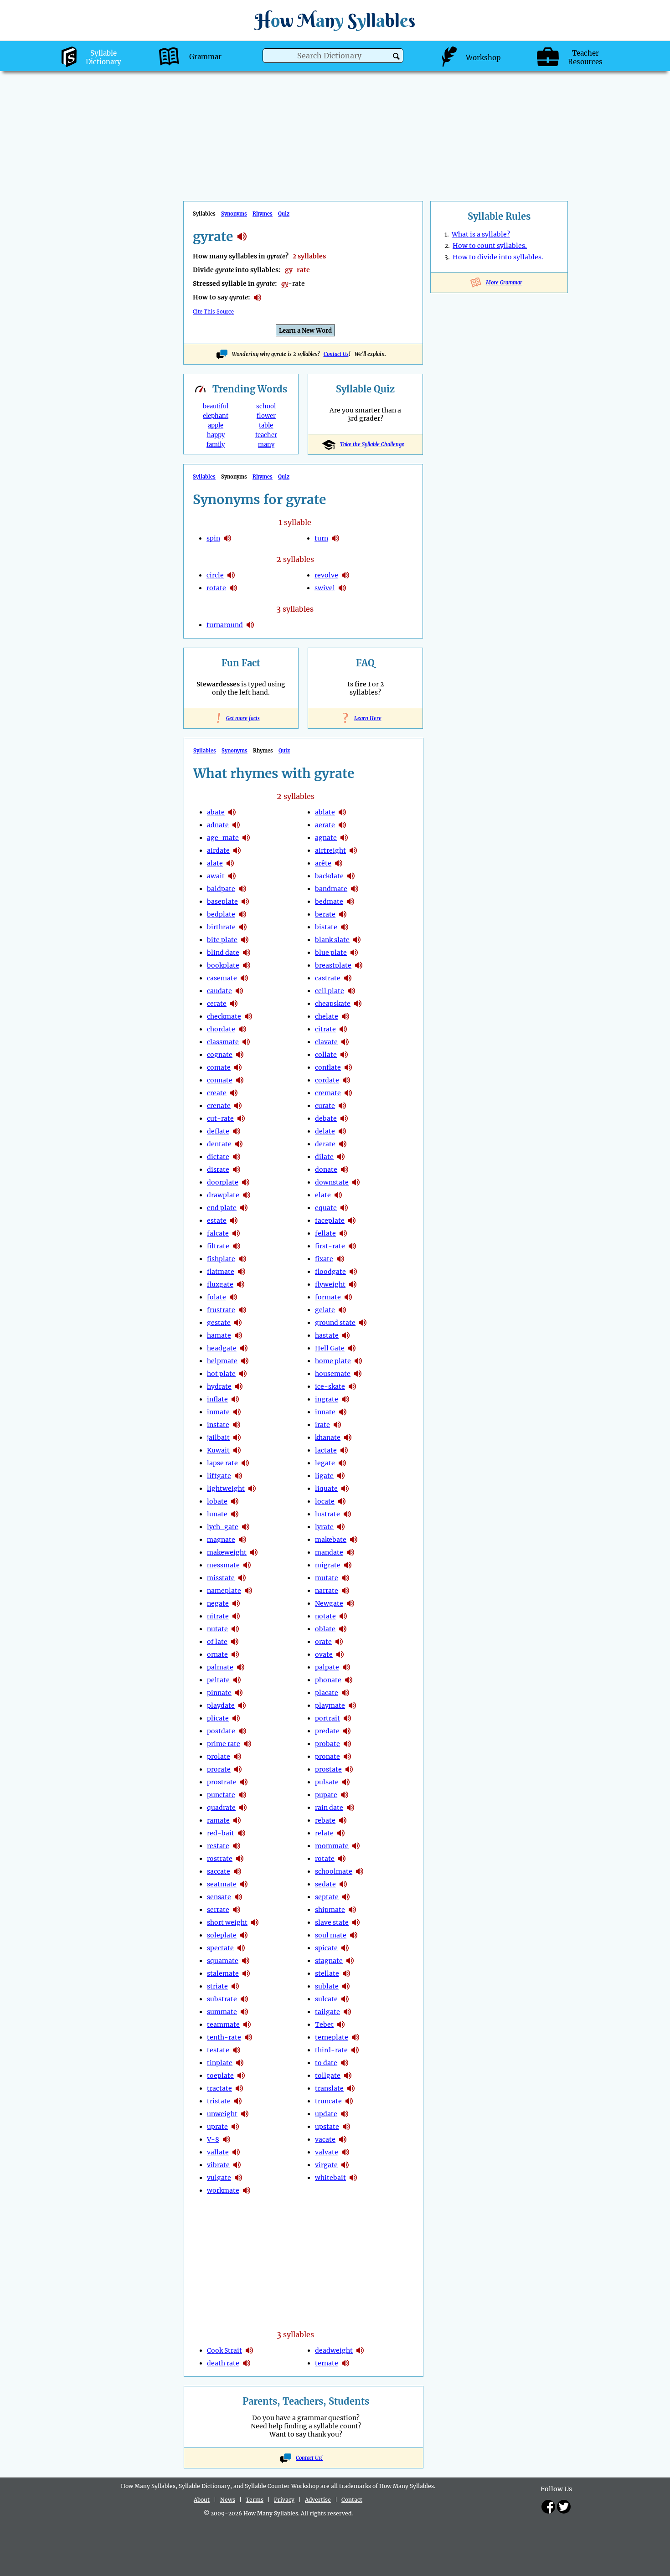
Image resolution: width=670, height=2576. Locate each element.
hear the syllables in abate (232, 812)
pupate (326, 1795)
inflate (217, 1399)
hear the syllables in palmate (241, 1667)
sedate (325, 1884)
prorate (219, 1769)
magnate (221, 1540)
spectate (220, 1948)
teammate (223, 2025)
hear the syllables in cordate (346, 1080)
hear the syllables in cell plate (351, 991)
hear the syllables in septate (346, 1897)
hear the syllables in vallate (236, 2152)
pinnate (219, 1693)
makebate (331, 1540)
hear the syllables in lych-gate (246, 1527)
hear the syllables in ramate (237, 1820)
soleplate (222, 1935)
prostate (328, 1769)
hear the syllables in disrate (237, 1170)
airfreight (330, 850)
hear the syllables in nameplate (248, 1591)
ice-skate (330, 1386)
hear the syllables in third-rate (355, 2050)
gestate (219, 1323)
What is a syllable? (481, 234)
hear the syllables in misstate (242, 1578)
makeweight (227, 1552)
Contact (352, 2500)
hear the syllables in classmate (246, 1042)
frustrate (221, 1310)
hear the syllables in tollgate (348, 2076)
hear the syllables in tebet (341, 2025)
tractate (219, 2088)
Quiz (284, 214)
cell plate (330, 991)
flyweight (330, 1284)
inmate (218, 1412)
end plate (222, 1208)
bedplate (221, 914)
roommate (332, 1846)
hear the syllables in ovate (340, 1654)
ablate (325, 812)
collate (326, 1055)
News (228, 2500)
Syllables (204, 477)
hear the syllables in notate (343, 1616)
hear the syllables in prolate (237, 1757)
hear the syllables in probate (347, 1744)
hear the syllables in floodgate (353, 1272)
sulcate (326, 1999)
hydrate (219, 1386)
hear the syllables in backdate (351, 876)
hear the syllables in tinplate (240, 2063)
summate (222, 2012)
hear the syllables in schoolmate (360, 1871)
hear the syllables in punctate (242, 1795)
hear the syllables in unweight (245, 2114)
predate (327, 1731)
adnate (218, 825)
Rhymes (263, 214)
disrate (218, 1170)
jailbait (218, 1437)
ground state (335, 1323)
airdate (218, 850)
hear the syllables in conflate (348, 1067)
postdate (221, 1731)
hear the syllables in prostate (349, 1769)
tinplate (220, 2063)
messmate (223, 1565)
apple (216, 425)
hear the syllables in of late (235, 1642)
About (202, 2500)
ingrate (327, 1399)
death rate (223, 2363)
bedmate (329, 902)
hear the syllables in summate (244, 2012)
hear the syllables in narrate (345, 1591)
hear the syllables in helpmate (245, 1361)
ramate (218, 1820)
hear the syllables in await (232, 876)
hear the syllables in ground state (363, 1323)
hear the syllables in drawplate (247, 1195)
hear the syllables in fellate (343, 1233)
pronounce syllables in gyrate (258, 298)
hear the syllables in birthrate (243, 927)
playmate (330, 1705)
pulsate (327, 1782)
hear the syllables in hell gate (352, 1348)
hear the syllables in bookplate (247, 965)
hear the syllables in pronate (347, 1757)
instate (218, 1425)
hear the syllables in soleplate (244, 1935)
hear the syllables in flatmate (242, 1272)
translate (329, 2088)
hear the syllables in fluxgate (241, 1284)
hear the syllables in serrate (237, 1910)
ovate (324, 1654)
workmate (223, 2190)
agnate (326, 838)
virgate (326, 2165)
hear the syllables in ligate (341, 1476)
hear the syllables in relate (341, 1833)
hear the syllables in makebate (354, 1540)
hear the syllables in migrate (348, 1565)
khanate (328, 1437)
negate (218, 1603)
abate (216, 812)
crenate (219, 1106)
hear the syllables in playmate (352, 1705)
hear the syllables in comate (238, 1067)
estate (217, 1221)
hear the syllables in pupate (345, 1795)
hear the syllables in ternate (345, 2363)
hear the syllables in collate (344, 1055)
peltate (218, 1680)
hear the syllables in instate (237, 1425)
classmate (223, 1042)
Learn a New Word (305, 331)
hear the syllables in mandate (350, 1552)
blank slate (332, 940)
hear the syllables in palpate (346, 1667)
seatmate (222, 1884)
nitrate (218, 1616)
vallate (218, 2152)
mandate (329, 1552)
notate (325, 1616)
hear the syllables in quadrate (243, 1808)
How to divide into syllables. (498, 257)
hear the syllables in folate (233, 1297)
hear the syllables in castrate (348, 978)
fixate (324, 1259)
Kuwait (218, 1450)
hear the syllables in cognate (240, 1055)
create (217, 1093)
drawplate (223, 1195)
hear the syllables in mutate (345, 1578)
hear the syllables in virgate (345, 2165)
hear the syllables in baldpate (242, 889)
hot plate (221, 1374)
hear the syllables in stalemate (246, 1973)
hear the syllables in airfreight (353, 850)
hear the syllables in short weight (255, 1922)
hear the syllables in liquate (345, 1489)
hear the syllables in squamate (246, 1961)
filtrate (218, 1246)
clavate (326, 1042)
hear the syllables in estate (234, 1221)
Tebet (324, 2025)
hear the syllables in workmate (247, 2190)
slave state (332, 1922)
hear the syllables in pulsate (346, 1782)
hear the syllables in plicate (236, 1718)
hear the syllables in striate (235, 1986)
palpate (327, 1667)
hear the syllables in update (345, 2114)
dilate (324, 1157)
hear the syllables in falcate (236, 1233)
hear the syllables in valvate (345, 2152)
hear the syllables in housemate (358, 1374)
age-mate (223, 838)
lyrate (324, 1527)
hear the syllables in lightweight (252, 1489)
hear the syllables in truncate (349, 2101)
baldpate (221, 889)
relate (324, 1833)
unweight (222, 2114)
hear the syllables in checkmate (248, 1016)
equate (326, 1208)
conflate (328, 1067)
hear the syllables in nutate (235, 1629)
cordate (327, 1080)
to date (326, 2063)
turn (321, 538)
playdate (221, 1705)
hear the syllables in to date (345, 2063)
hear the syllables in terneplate (356, 2037)
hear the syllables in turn (335, 538)
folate (216, 1297)
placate (327, 1693)
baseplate (222, 902)
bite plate (222, 940)
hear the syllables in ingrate (345, 1399)
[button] (396, 56)
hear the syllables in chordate (242, 1029)
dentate (219, 1144)
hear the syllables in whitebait (353, 2178)
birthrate (221, 927)
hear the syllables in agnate (344, 838)
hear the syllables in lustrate (347, 1514)
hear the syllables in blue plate (354, 953)
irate (322, 1425)
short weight (227, 1922)
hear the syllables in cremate (348, 1093)
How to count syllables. (490, 246)
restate (218, 1846)
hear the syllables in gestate (238, 1323)
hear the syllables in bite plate (245, 940)
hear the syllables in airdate (237, 850)
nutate (217, 1629)
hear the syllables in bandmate (355, 889)
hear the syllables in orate (339, 1642)
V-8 (213, 2139)
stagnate (329, 1961)
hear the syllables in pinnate (239, 1693)
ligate (324, 1476)
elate (323, 1195)
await (216, 876)
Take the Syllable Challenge (372, 444)
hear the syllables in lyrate (341, 1527)
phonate (328, 1680)
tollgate (328, 2076)
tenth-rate (224, 2037)
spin (213, 538)
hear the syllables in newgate (350, 1603)
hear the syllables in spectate (241, 1948)
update (326, 2114)
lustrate (327, 1514)
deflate (218, 1131)
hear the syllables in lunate (235, 1514)
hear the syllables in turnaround (250, 625)
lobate (217, 1501)
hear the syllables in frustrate (242, 1310)
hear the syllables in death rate (247, 2363)
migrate (328, 1565)
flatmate (221, 1272)
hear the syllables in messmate (247, 1565)
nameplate (224, 1591)
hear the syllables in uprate (235, 2127)
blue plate (331, 953)
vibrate (218, 2165)
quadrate (221, 1808)
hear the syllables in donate (345, 1170)
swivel (325, 588)
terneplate (332, 2037)
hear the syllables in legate (342, 1463)
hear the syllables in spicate (345, 1948)
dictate (218, 1157)
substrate (222, 1999)
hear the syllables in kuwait (237, 1450)
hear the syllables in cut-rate (241, 1118)
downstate (332, 1182)
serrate (218, 1910)
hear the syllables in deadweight (360, 2350)
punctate (221, 1795)
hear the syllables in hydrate (239, 1386)
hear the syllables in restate (237, 1846)
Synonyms (234, 214)
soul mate (331, 1935)
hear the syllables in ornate (235, 1654)
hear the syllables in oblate (343, 1629)
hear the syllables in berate (343, 914)
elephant (216, 416)
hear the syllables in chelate (345, 1016)
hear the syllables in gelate (342, 1310)
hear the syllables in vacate (343, 2139)
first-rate (330, 1246)
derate (325, 1144)
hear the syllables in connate (240, 1080)
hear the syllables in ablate (342, 812)
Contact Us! (309, 2458)
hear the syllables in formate (348, 1297)
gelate (325, 1310)
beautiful (216, 406)
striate (217, 1986)
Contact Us (336, 354)
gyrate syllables (242, 237)
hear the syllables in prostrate (244, 1782)
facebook (548, 2507)
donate (326, 1170)
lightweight (226, 1489)
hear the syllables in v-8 (227, 2139)
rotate (216, 588)
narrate (327, 1591)
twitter (564, 2507)
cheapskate (333, 1004)
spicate (326, 1948)
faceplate (330, 1221)
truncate (328, 2101)
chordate (221, 1029)
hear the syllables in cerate (234, 1004)
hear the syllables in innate (343, 1412)
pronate (327, 1757)
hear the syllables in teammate (247, 2025)
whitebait (330, 2178)
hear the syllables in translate (351, 2088)
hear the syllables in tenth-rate (248, 2037)
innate (325, 1412)
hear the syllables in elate (338, 1195)
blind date (223, 953)
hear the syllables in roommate (356, 1846)
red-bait (221, 1833)
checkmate (224, 1016)
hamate (219, 1335)
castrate (328, 978)
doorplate (223, 1182)
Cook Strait (224, 2350)
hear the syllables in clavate (345, 1042)
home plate (333, 1361)
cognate (220, 1055)
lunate (217, 1514)
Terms (255, 2500)
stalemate (223, 1973)
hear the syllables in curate (342, 1106)
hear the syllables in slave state (356, 1922)
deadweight (334, 2350)
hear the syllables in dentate (239, 1144)
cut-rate (220, 1118)
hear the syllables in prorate (238, 1769)
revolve (326, 575)
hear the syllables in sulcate (345, 1999)
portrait (327, 1718)
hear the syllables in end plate (244, 1208)
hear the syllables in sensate (238, 1897)
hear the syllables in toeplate (241, 2076)
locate (325, 1501)
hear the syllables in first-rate (352, 1246)
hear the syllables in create (234, 1093)
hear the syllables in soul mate (354, 1935)
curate (325, 1106)
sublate (327, 1986)
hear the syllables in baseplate (245, 902)
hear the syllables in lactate (344, 1450)
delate (325, 1131)
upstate (327, 2127)
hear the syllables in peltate (237, 1680)
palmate (220, 1667)
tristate (219, 2101)
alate (215, 863)
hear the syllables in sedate (343, 1884)
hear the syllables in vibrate (237, 2165)
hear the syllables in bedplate (242, 914)
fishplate (221, 1259)
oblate (325, 1629)
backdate (329, 876)
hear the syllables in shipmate (352, 1910)
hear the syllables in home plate (358, 1361)
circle (215, 575)
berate (325, 914)
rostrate (220, 1859)
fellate (325, 1233)
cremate (328, 1093)
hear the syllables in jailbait (237, 1437)
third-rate (331, 2050)
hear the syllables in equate (344, 1208)
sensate (219, 1897)
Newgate (329, 1603)
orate (323, 1642)
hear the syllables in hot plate (243, 1374)
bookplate (223, 965)
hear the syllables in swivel (342, 588)
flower (266, 416)
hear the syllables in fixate (340, 1259)
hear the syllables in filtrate (237, 1246)
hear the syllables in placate (345, 1693)
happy (216, 435)
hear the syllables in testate (237, 2050)
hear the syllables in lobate (235, 1501)
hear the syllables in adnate (236, 825)
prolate (219, 1757)
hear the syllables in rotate (233, 588)
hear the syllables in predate (347, 1731)
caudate (219, 991)
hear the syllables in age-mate (246, 838)
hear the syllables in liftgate (238, 1476)
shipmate (330, 1910)
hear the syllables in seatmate (244, 1884)
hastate (327, 1335)
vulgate (219, 2178)
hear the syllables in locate (342, 1501)
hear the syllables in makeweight (254, 1552)
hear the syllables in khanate (348, 1437)
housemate (333, 1374)
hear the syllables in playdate (242, 1705)
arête (323, 863)
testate (218, 2050)
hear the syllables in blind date (247, 953)
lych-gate (223, 1527)
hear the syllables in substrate (244, 1999)
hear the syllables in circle (231, 575)
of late (217, 1642)
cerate (217, 1004)
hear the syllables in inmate (237, 1412)
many (266, 445)
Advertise (318, 2500)
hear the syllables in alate (230, 863)
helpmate (222, 1361)
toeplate (220, 2076)
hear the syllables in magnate (242, 1540)
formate (328, 1297)
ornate (217, 1654)
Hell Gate (330, 1348)
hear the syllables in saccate (237, 1871)
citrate (325, 1029)
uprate (217, 2127)
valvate (327, 2152)
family (216, 445)
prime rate (224, 1744)
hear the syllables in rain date (350, 1808)
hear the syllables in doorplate (246, 1182)
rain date (329, 1808)
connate (220, 1080)
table (266, 425)
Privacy (284, 2500)
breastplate (333, 965)
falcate (218, 1233)
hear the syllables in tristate (238, 2101)
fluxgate (220, 1284)
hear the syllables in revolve (345, 575)
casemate (222, 978)
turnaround (225, 625)
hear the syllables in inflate (235, 1399)
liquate (326, 1489)
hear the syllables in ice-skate (352, 1386)
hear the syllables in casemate (244, 978)
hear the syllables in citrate (343, 1029)
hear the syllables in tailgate (347, 2012)
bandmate (331, 889)
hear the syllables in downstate (356, 1182)
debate (326, 1118)
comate (219, 1067)
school (266, 406)
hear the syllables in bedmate (350, 902)
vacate (325, 2139)
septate (327, 1897)
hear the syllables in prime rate (247, 1744)
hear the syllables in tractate (239, 2088)
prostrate (222, 1782)
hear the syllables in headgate (244, 1348)
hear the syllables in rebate (343, 1820)
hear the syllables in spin (227, 538)
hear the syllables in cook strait (249, 2350)
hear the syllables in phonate (349, 1680)
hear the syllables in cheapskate (358, 1004)
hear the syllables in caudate (239, 991)
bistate (326, 927)
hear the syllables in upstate (346, 2127)
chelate (327, 1016)
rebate (325, 1820)
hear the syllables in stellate (346, 1973)
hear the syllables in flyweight (353, 1284)
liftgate (219, 1476)
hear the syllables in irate (337, 1425)
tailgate (327, 2012)
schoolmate (334, 1871)
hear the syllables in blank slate (357, 940)
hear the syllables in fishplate (242, 1259)
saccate (219, 1871)
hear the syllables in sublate (346, 1986)
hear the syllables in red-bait (242, 1833)
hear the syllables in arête (339, 863)
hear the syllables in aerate (342, 825)
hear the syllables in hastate (346, 1335)
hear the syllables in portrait (347, 1718)
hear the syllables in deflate (237, 1131)
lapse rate (222, 1463)
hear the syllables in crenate (238, 1106)
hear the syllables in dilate (341, 1157)
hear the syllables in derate (343, 1144)
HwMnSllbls (335, 20)
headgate (222, 1348)
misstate (221, 1578)
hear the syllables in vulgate (238, 2178)
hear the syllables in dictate (237, 1157)
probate (327, 1744)
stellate (327, 1973)
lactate (326, 1450)
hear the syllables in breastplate (359, 965)
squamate (223, 1961)
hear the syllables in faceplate (352, 1221)
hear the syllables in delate (342, 1131)
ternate (327, 2363)
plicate (218, 1718)
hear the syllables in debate (344, 1118)
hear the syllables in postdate (242, 1731)
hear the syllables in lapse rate (245, 1463)
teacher (266, 435)
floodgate (330, 1272)
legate (325, 1463)
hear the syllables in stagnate (350, 1961)
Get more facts (241, 718)
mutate (327, 1578)
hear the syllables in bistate (345, 927)
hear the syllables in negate (236, 1603)
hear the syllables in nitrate (236, 1616)
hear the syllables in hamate (238, 1335)
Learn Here (366, 718)
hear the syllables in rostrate (240, 1859)
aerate (325, 825)
